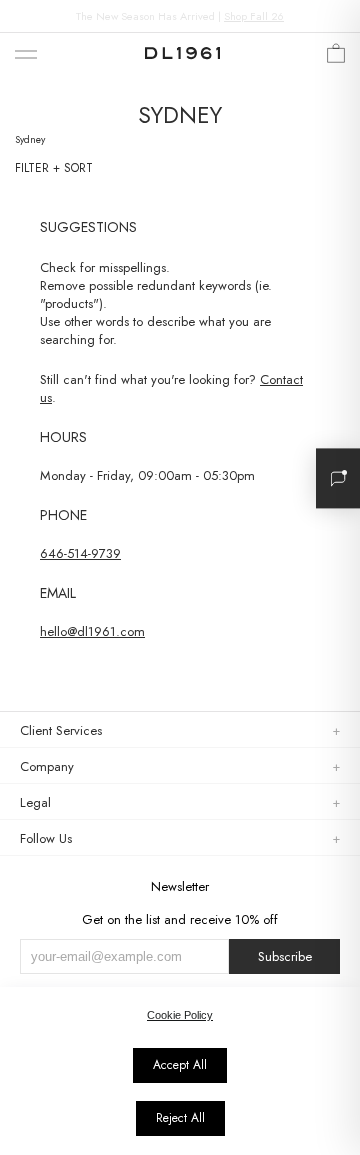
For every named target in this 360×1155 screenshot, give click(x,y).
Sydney (30, 139)
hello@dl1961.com (92, 631)
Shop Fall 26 (254, 16)
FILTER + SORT (54, 168)
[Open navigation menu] (26, 55)
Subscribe (285, 956)
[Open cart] (336, 58)
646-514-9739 (80, 553)
